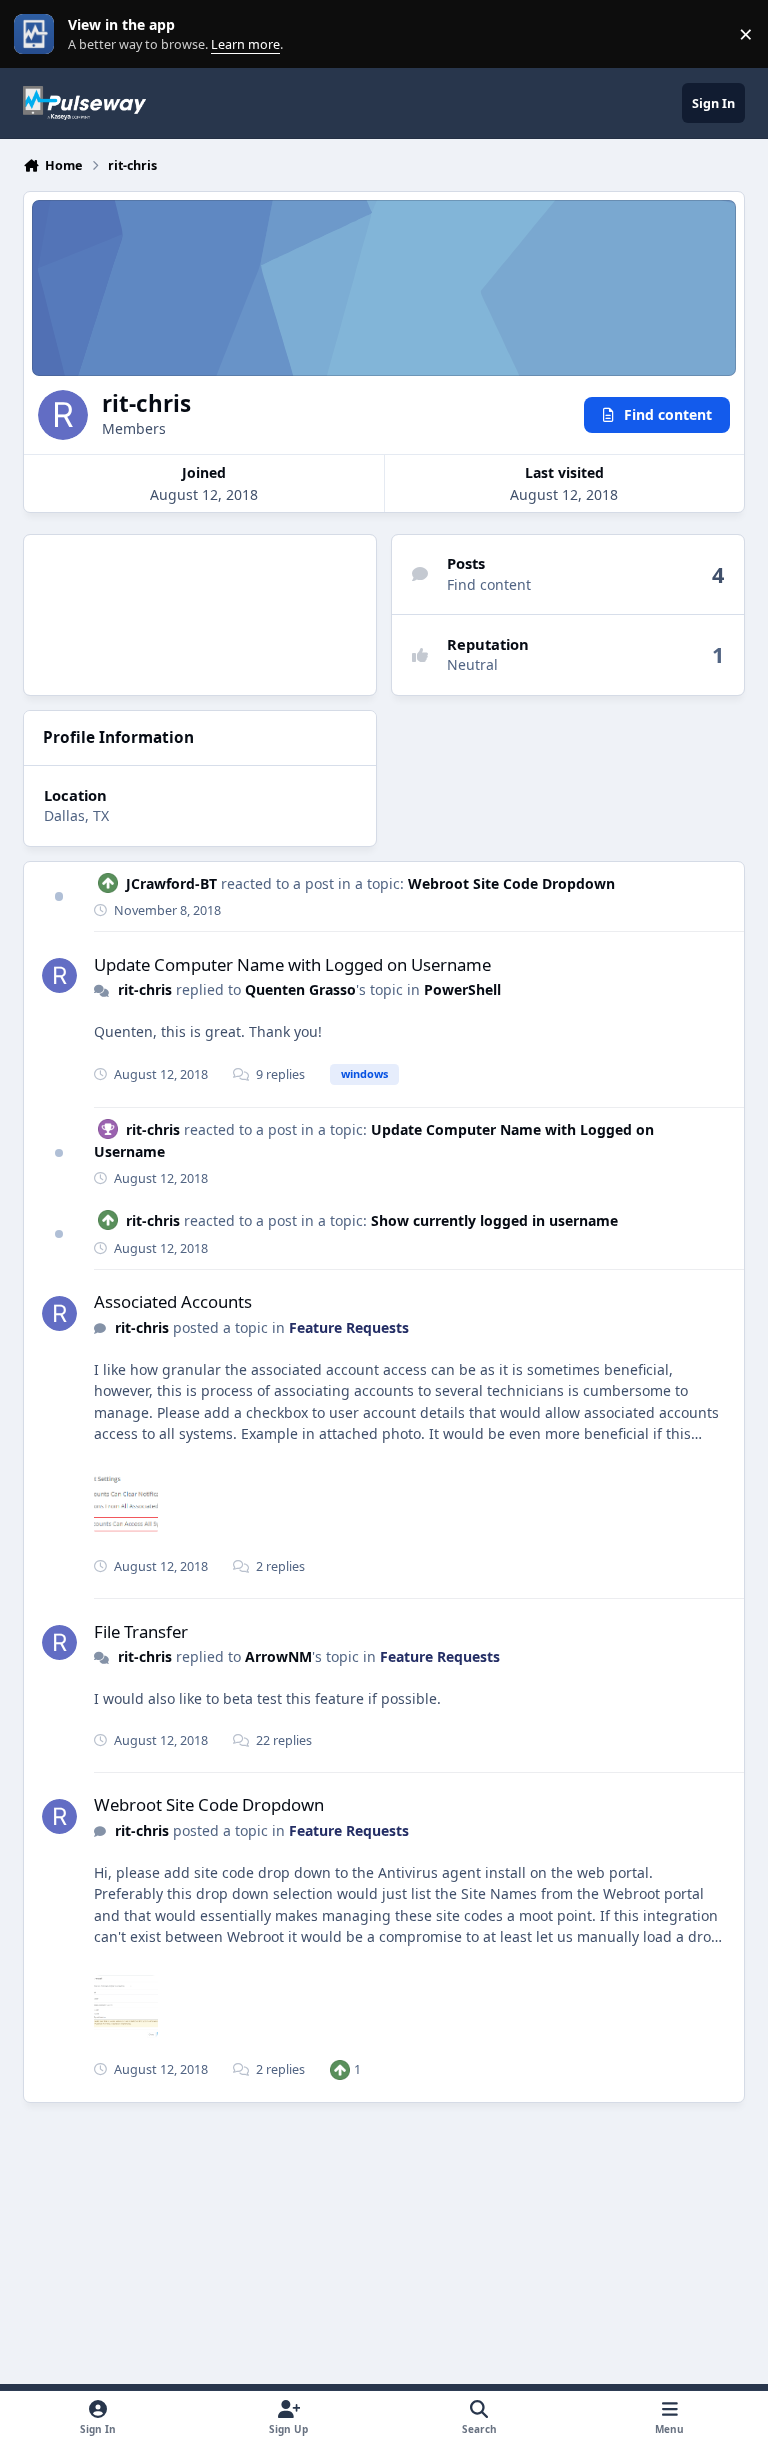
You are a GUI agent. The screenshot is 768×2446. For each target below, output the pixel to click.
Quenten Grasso (300, 989)
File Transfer (141, 1631)
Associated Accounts (173, 1301)
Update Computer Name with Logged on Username (292, 964)
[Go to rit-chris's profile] (59, 975)
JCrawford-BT (171, 883)
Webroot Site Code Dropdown (511, 883)
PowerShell (462, 989)
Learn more (38, 34)
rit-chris (145, 989)
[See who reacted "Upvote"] (340, 2069)
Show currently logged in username (494, 1220)
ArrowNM (278, 1656)
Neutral (472, 664)
